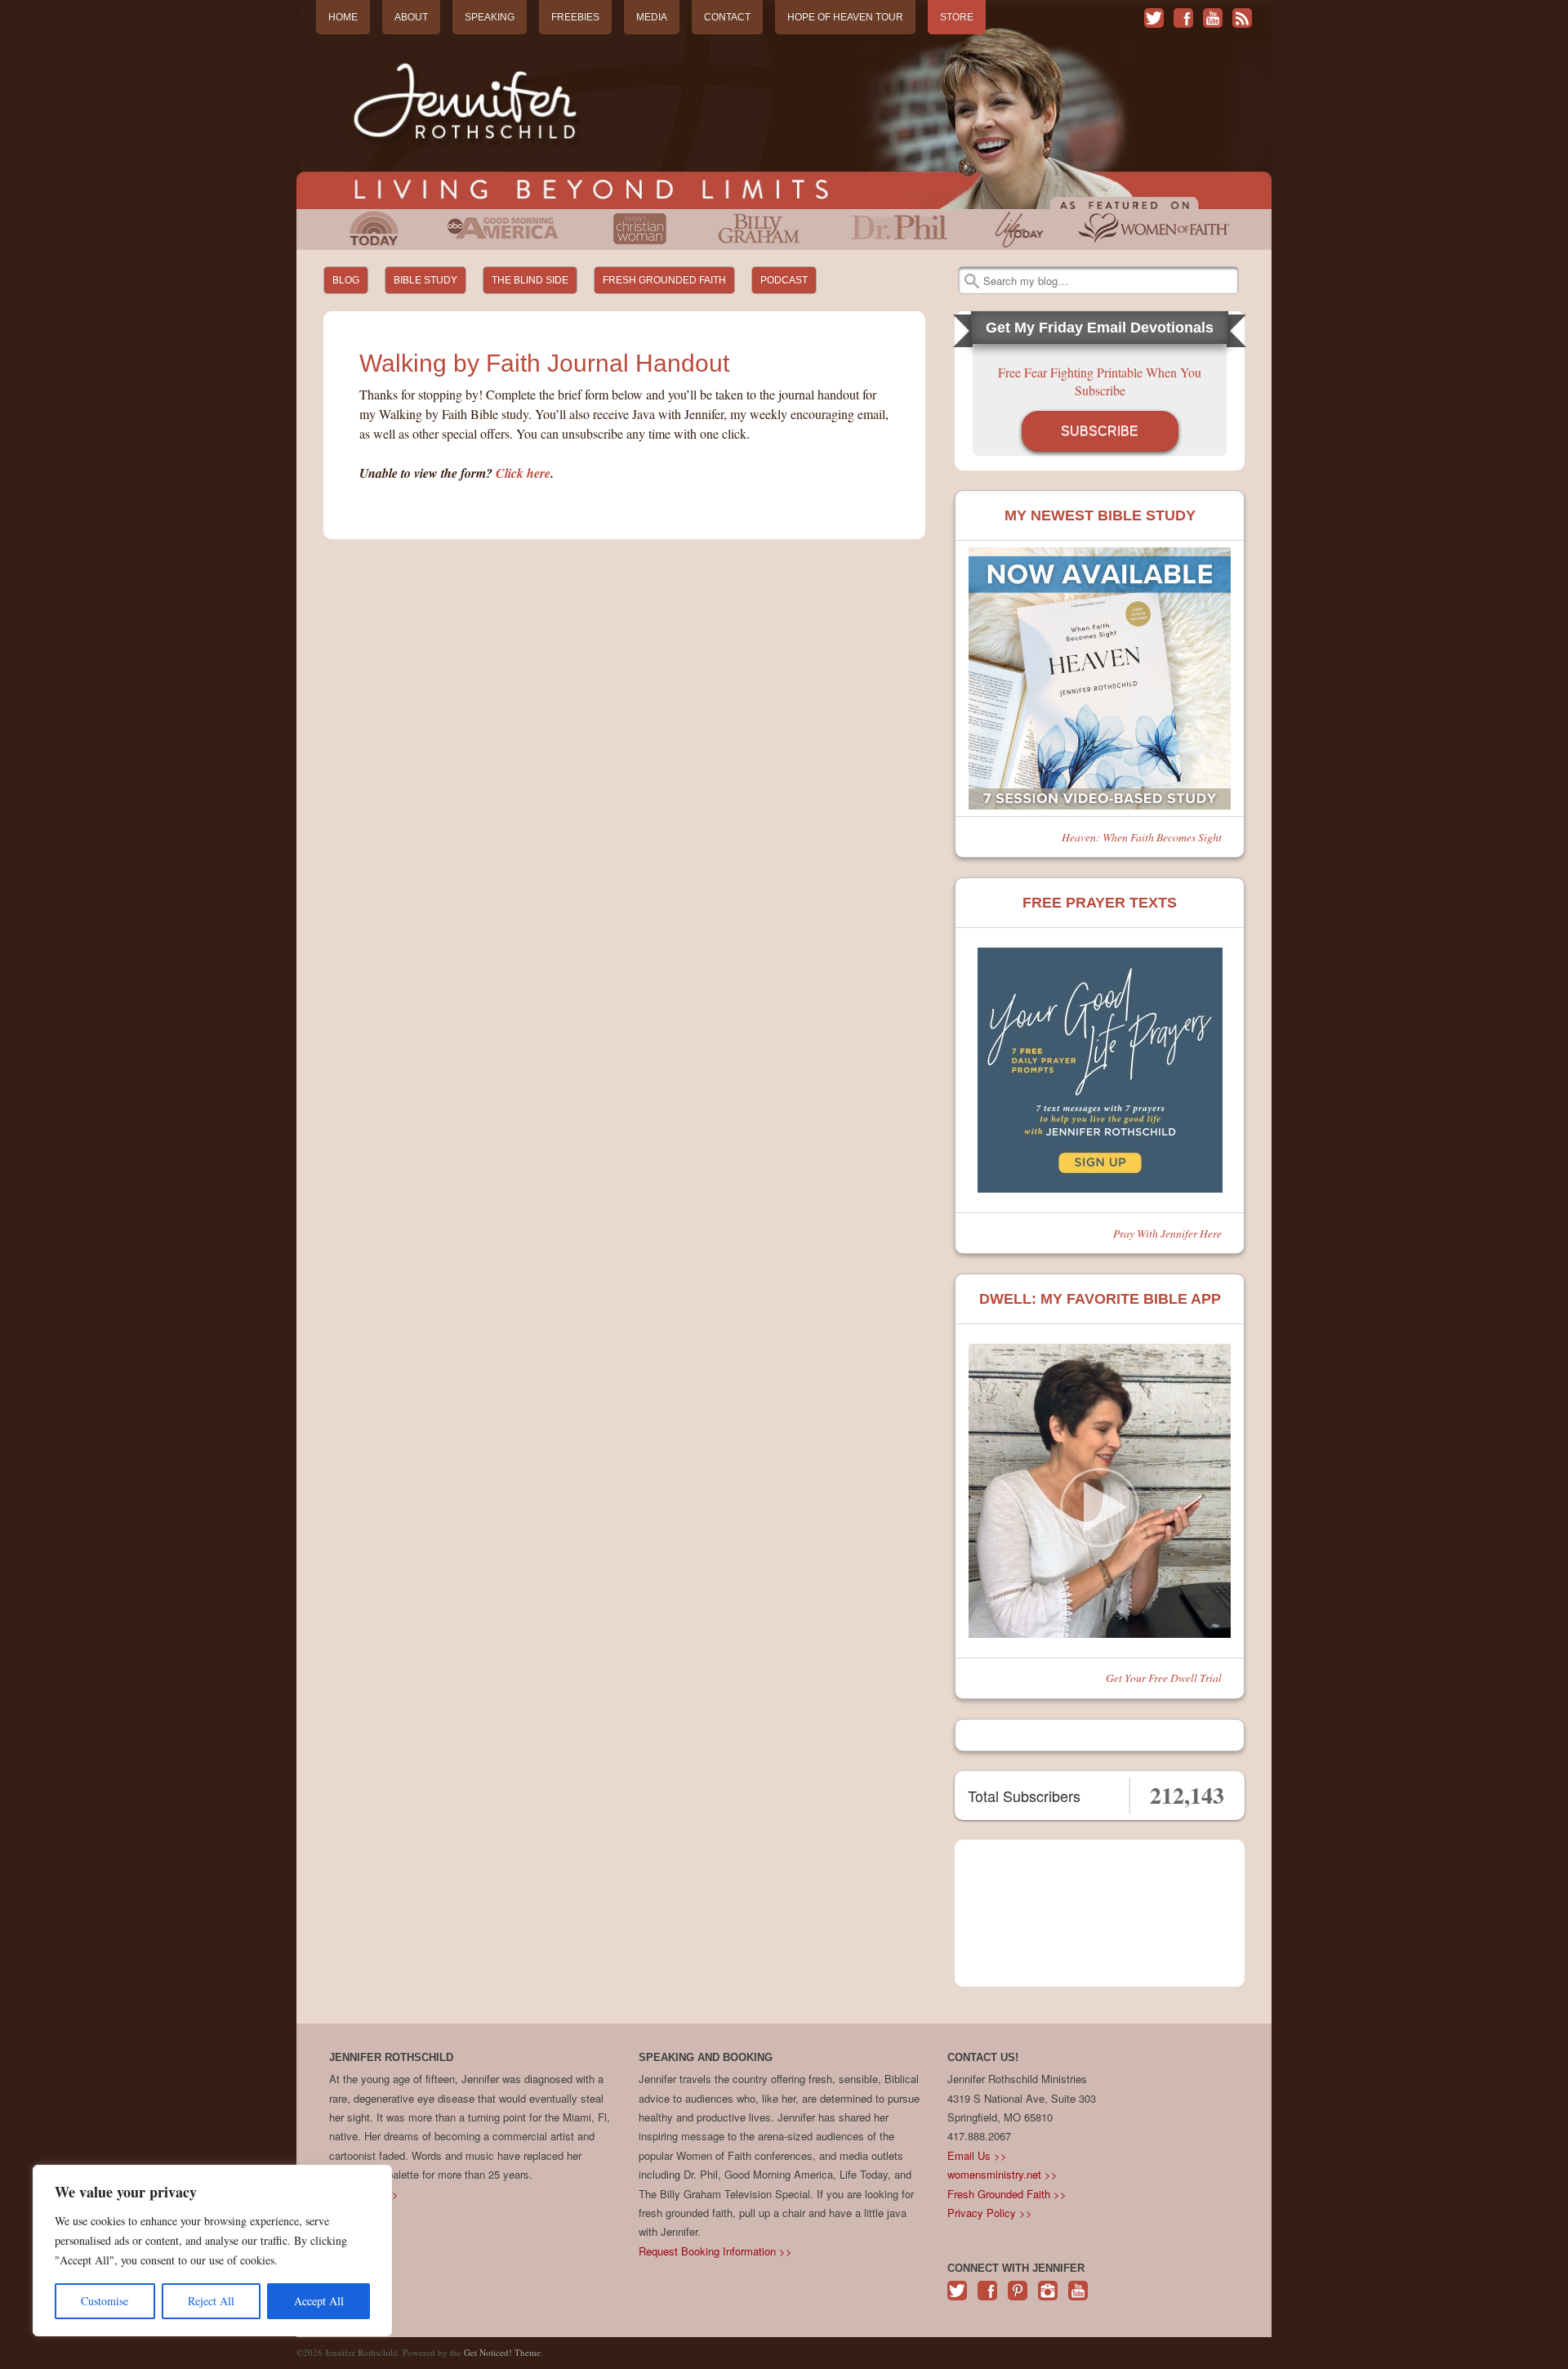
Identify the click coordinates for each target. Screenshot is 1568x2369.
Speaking (490, 17)
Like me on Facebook (1183, 18)
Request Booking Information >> (715, 2251)
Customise (105, 2301)
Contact (727, 17)
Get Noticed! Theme (502, 2352)
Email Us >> (977, 2155)
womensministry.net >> (1002, 2174)
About (411, 17)
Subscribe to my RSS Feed (1242, 18)
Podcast (784, 280)
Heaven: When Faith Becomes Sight (1142, 837)
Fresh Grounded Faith (664, 280)
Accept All (319, 2301)
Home (343, 17)
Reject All (211, 2301)
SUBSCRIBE (1100, 431)
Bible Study (425, 280)
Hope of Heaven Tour (845, 17)
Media (652, 17)
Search (972, 281)
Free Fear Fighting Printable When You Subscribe (1100, 381)
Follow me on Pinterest (1018, 2299)
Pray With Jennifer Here (1167, 1233)
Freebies (575, 17)
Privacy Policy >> (990, 2213)
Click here (523, 473)
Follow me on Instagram (1048, 2299)
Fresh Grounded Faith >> (1007, 2194)
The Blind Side (530, 280)
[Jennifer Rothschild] (784, 107)
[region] (212, 2251)
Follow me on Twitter (1154, 18)
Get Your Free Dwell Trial (1164, 1677)
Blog (346, 280)
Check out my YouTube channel (1213, 18)
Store (957, 17)
